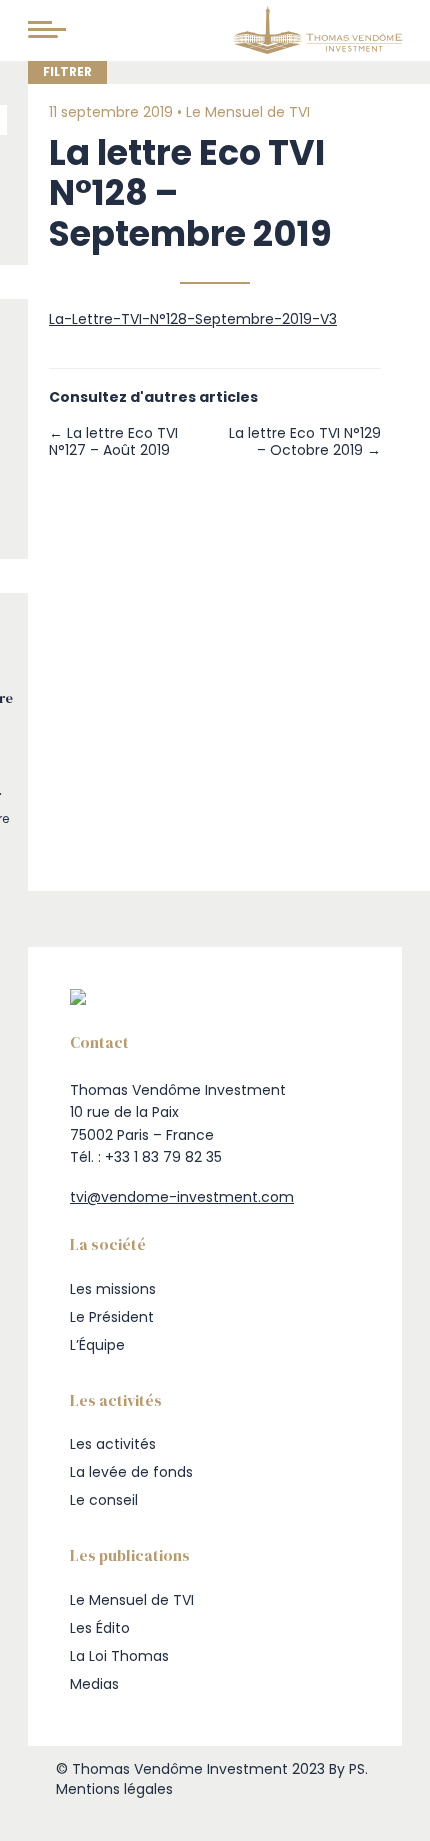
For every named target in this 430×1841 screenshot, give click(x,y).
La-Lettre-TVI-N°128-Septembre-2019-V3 (193, 319)
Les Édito (100, 1628)
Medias (94, 1684)
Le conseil (104, 1500)
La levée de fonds (131, 1472)
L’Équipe (97, 1345)
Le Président (112, 1317)
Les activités (113, 1444)
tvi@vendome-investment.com (182, 1197)
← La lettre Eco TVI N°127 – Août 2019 (113, 442)
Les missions (113, 1289)
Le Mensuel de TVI (248, 112)
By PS (347, 1769)
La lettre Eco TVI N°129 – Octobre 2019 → (305, 442)
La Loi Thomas (119, 1656)
